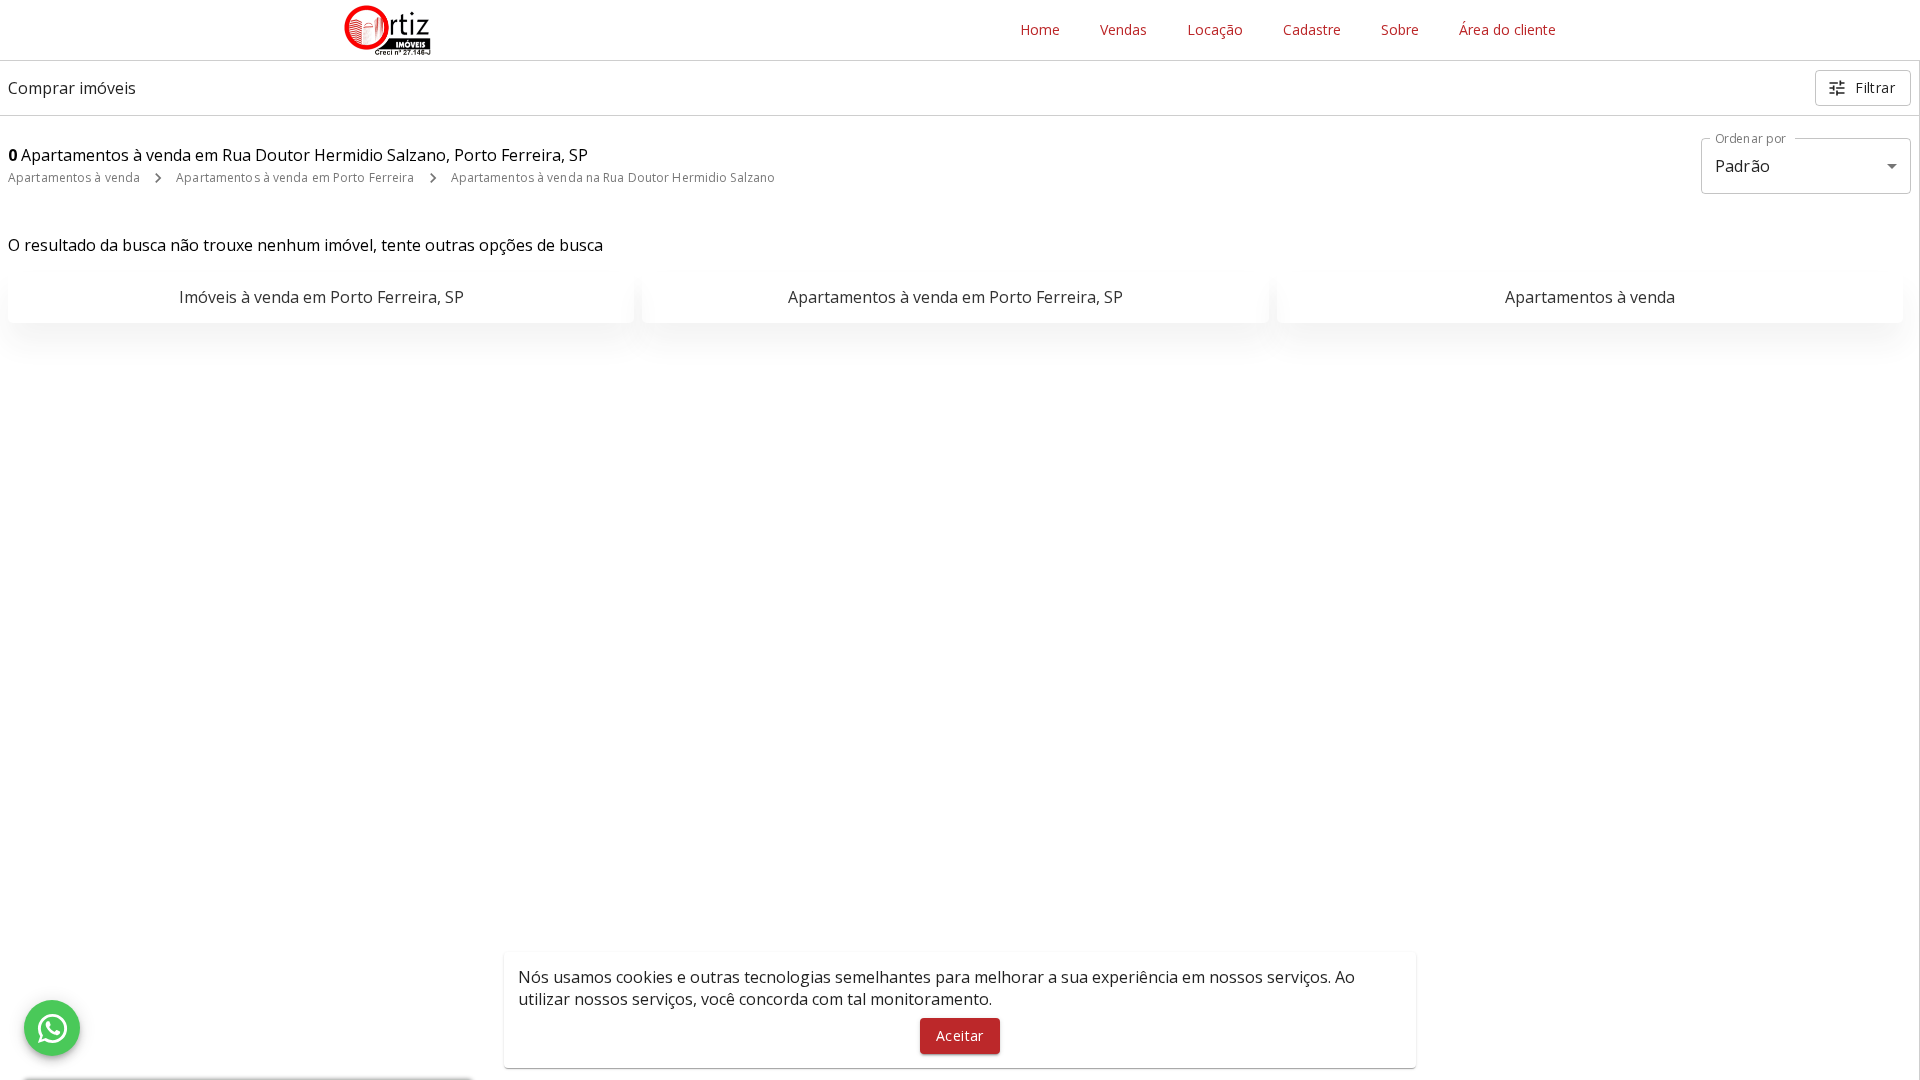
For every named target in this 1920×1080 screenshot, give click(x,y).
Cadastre (1312, 30)
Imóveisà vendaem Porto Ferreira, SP (321, 297)
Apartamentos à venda (74, 177)
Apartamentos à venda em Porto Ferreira (295, 177)
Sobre (1400, 30)
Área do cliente (1507, 30)
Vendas (1123, 30)
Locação (1215, 30)
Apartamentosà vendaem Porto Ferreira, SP (955, 297)
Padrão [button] (1742, 166)
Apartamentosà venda (1590, 297)
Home (1040, 30)
